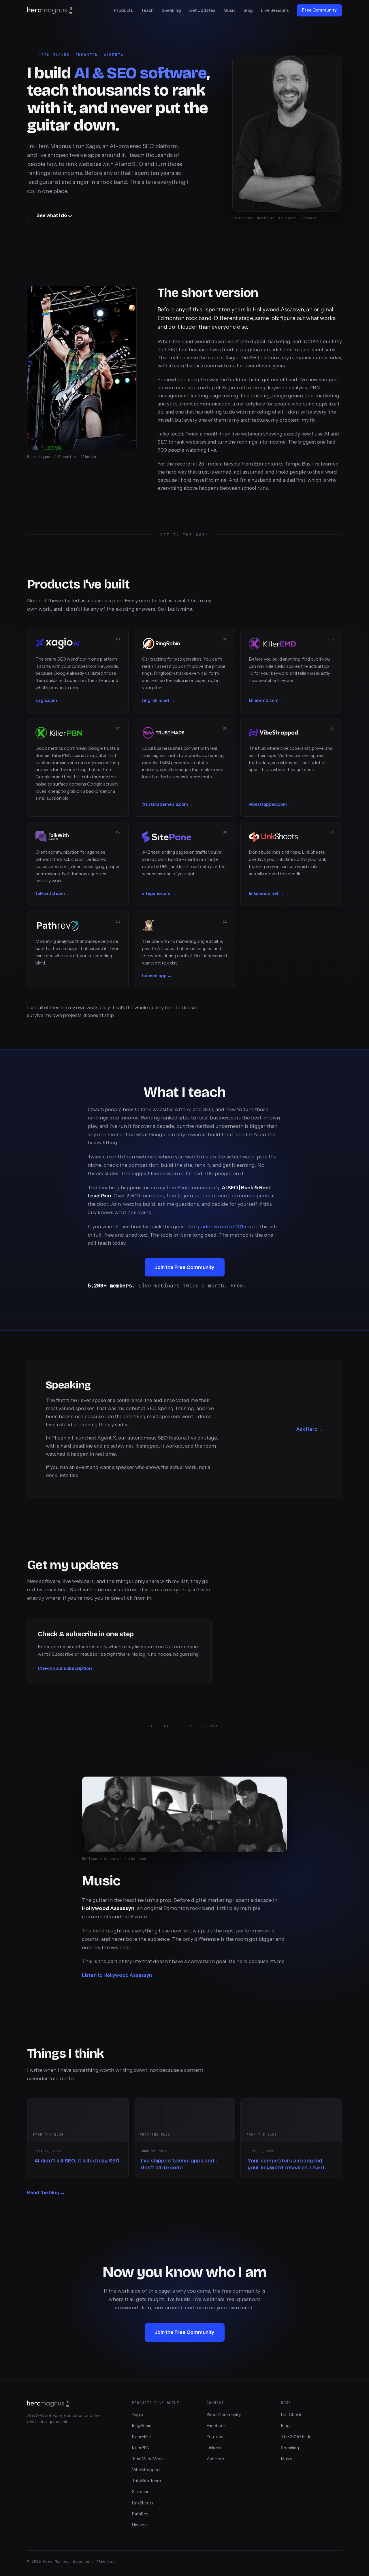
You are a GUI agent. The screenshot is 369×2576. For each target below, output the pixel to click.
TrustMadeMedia (148, 2459)
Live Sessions (275, 10)
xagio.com (46, 700)
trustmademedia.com (165, 804)
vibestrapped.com (268, 804)
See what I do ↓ (54, 215)
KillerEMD (141, 2437)
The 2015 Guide (296, 2437)
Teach (147, 10)
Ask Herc (215, 2459)
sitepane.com (156, 893)
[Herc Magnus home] (50, 10)
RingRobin (142, 2426)
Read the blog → (46, 2192)
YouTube (215, 2437)
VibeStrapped (146, 2470)
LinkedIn (215, 2448)
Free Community (319, 10)
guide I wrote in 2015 (221, 1227)
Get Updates (202, 10)
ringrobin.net (156, 700)
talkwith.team (50, 893)
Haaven (139, 2525)
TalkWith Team (146, 2481)
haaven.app (154, 976)
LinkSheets (143, 2503)
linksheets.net (264, 893)
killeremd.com (264, 700)
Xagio (138, 2415)
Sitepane (141, 2492)
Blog (248, 10)
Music (229, 10)
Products (123, 10)
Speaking (171, 10)
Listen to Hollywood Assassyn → (120, 1975)
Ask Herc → (310, 1429)
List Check (291, 2415)
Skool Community (224, 2415)
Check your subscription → (68, 1668)
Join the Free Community (185, 1267)
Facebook (216, 2426)
